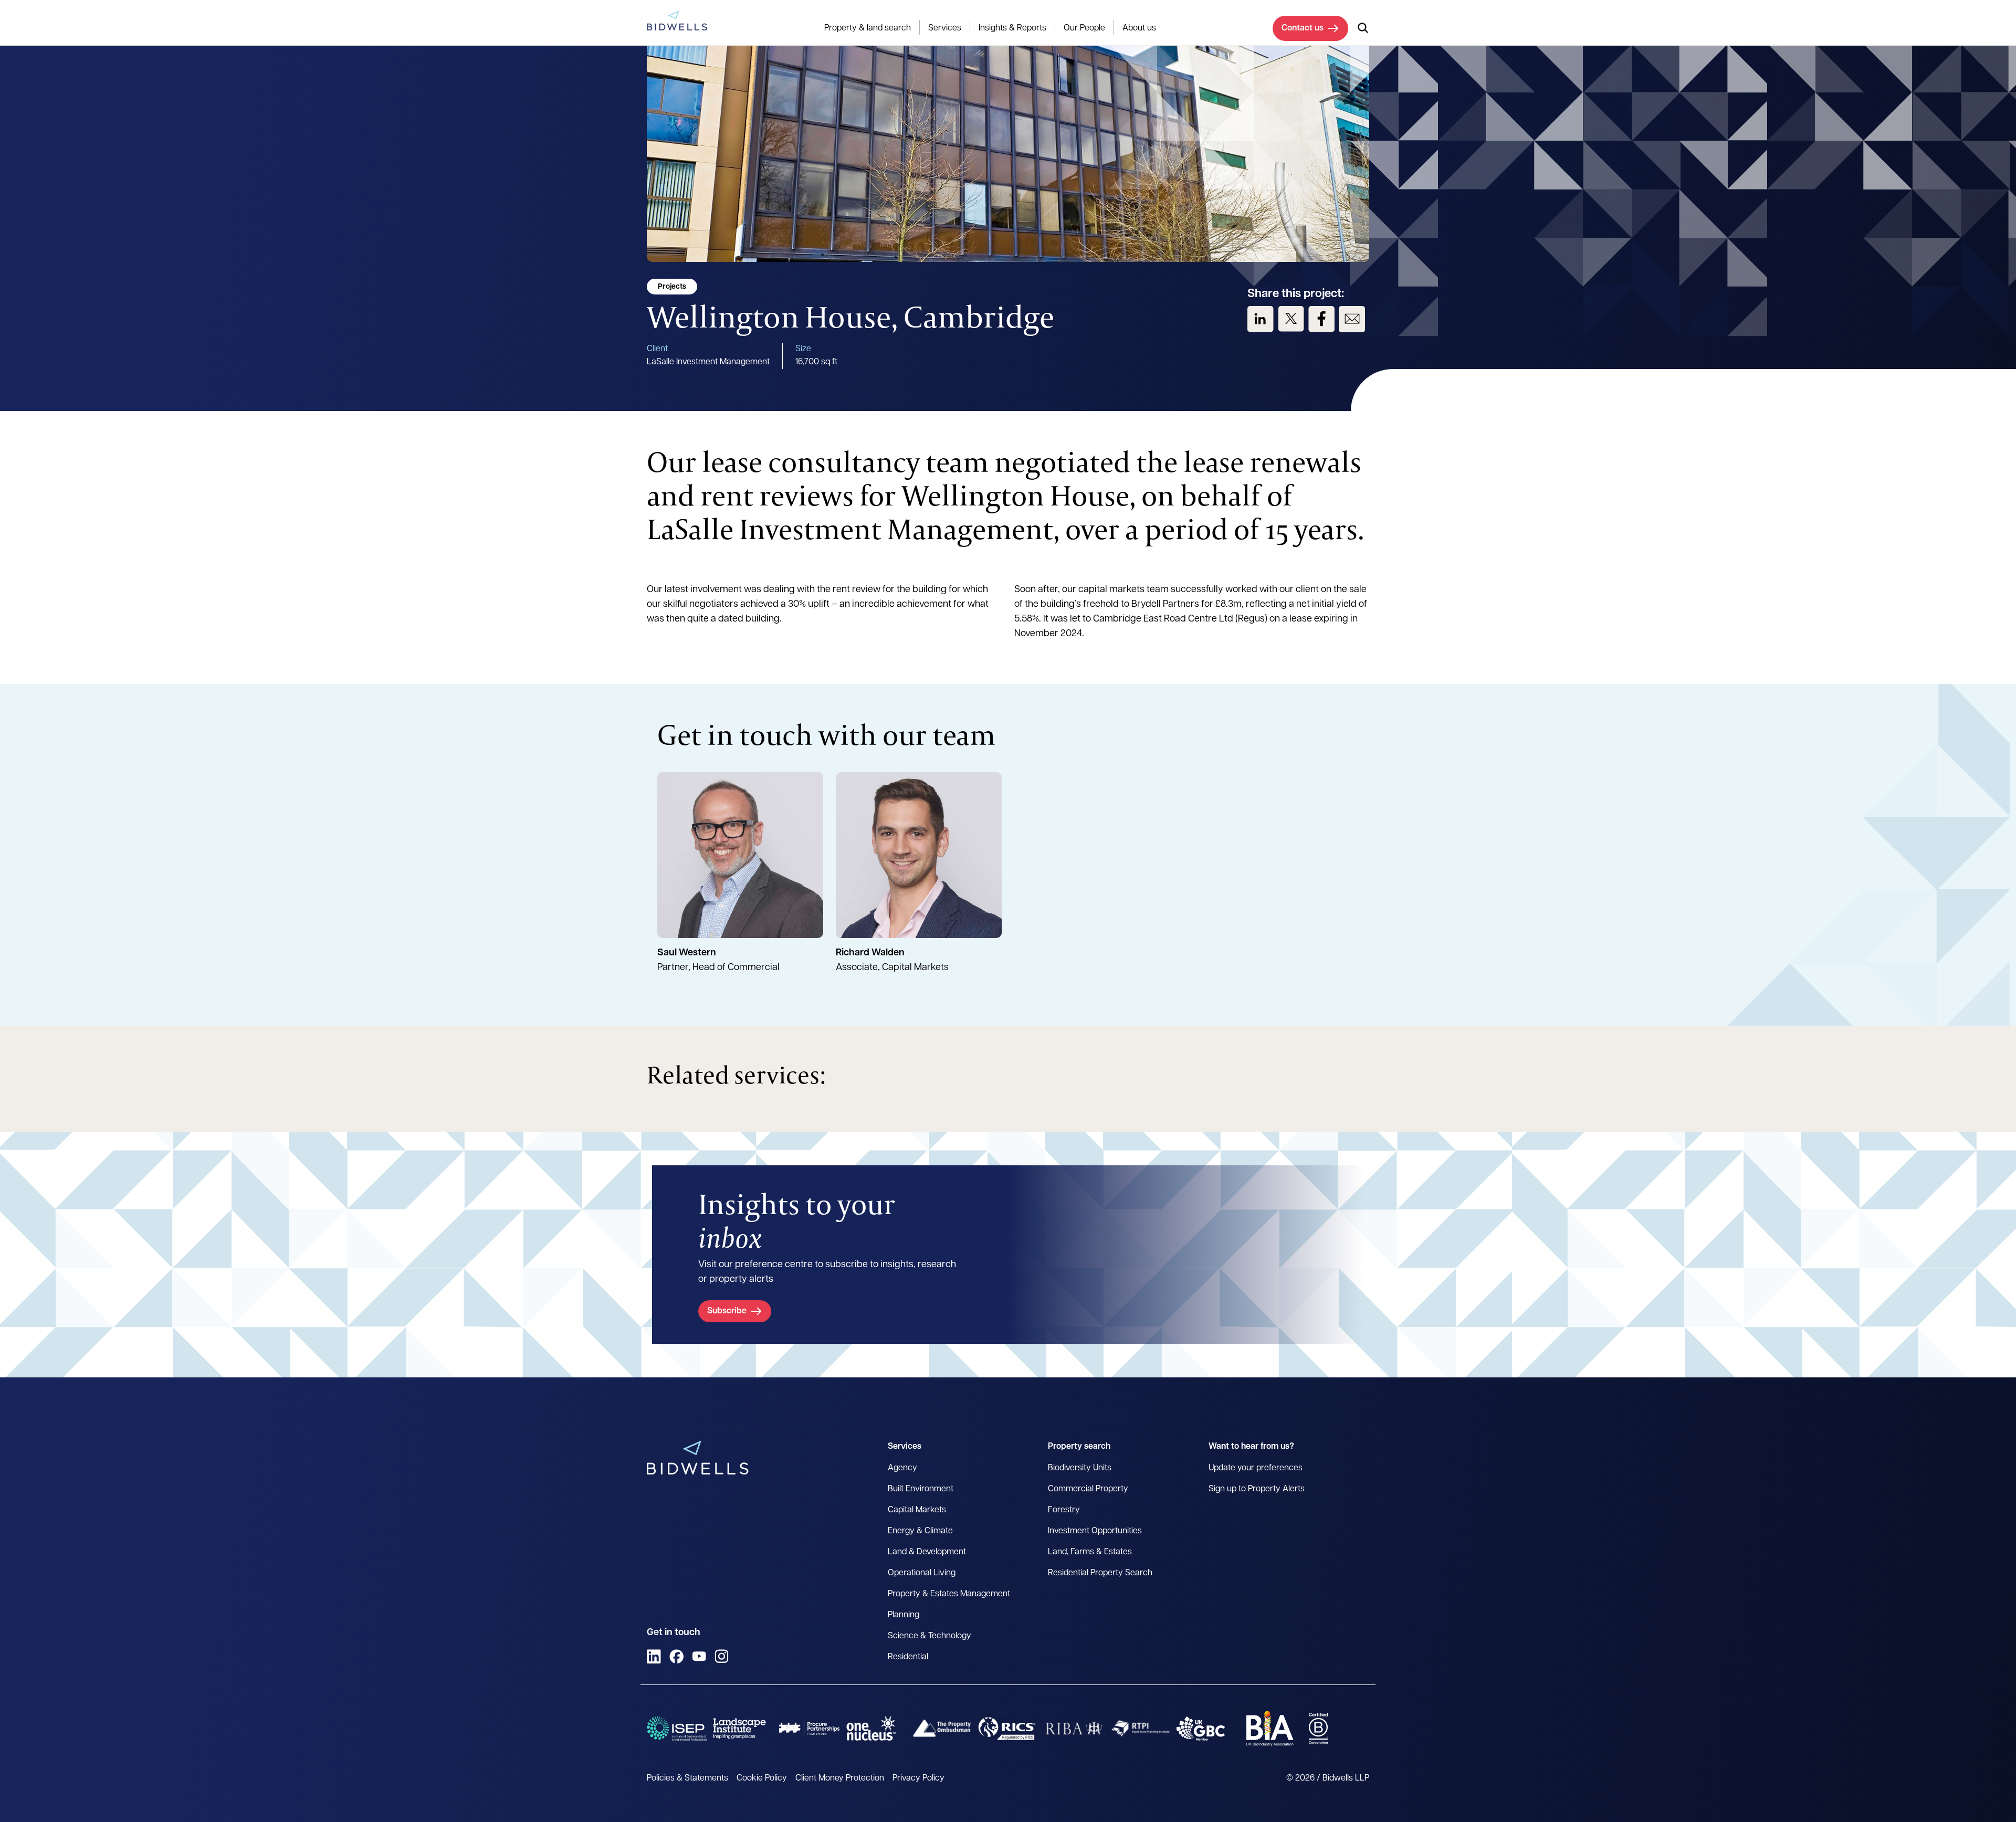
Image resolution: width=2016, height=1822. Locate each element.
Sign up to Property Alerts (1257, 1489)
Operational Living (922, 1573)
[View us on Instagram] (722, 1656)
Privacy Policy (918, 1778)
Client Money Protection (840, 1778)
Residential (908, 1657)
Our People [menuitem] (1084, 28)
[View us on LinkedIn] (1261, 319)
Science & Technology (930, 1636)
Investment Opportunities (1095, 1531)
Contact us (1303, 28)
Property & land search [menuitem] (868, 28)
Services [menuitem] (945, 28)
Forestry (1064, 1510)
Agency (902, 1468)
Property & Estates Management (949, 1594)
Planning (904, 1615)
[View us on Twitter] (1291, 319)
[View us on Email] (1352, 319)
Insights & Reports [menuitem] (1012, 28)
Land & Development (927, 1552)
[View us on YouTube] (699, 1656)
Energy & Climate (920, 1531)
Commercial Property (1088, 1489)
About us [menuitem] (1139, 28)
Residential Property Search (1100, 1573)
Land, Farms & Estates (1090, 1552)
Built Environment (921, 1489)
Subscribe (727, 1311)
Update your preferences (1256, 1468)
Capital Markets (917, 1510)
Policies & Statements (687, 1778)
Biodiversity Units (1080, 1468)
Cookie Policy (762, 1778)
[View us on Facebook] (1321, 319)
